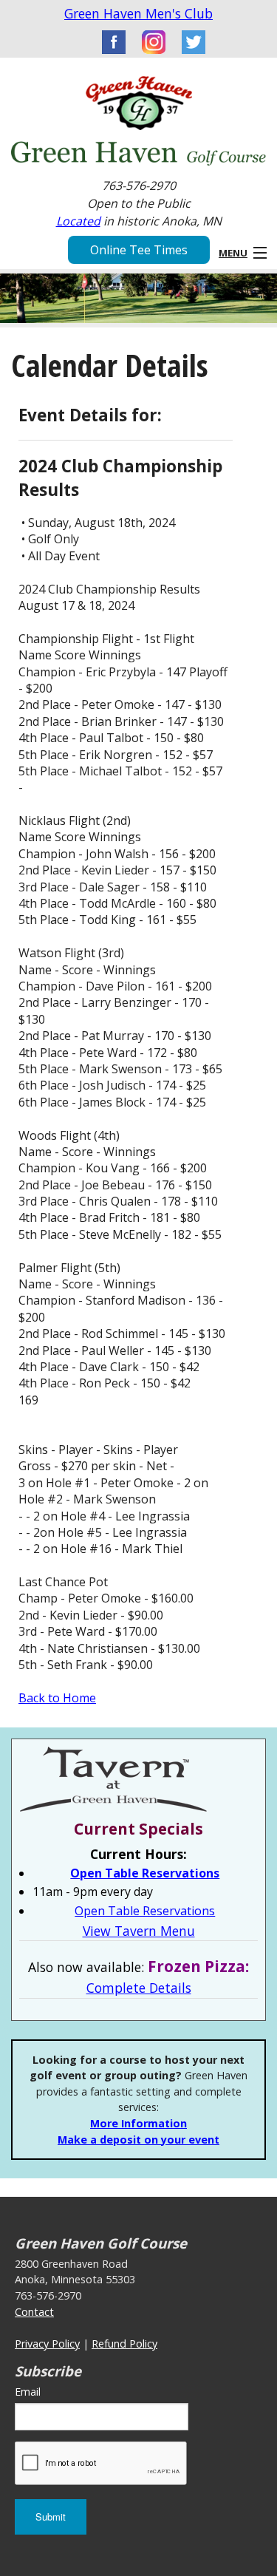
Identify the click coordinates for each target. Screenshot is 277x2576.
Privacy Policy (47, 2344)
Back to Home (57, 1698)
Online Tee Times (139, 250)
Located (78, 221)
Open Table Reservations (145, 1873)
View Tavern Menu (139, 1931)
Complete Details (139, 1988)
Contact (34, 2312)
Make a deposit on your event (138, 2140)
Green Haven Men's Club (138, 13)
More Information (138, 2123)
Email (28, 2392)
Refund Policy (124, 2344)
